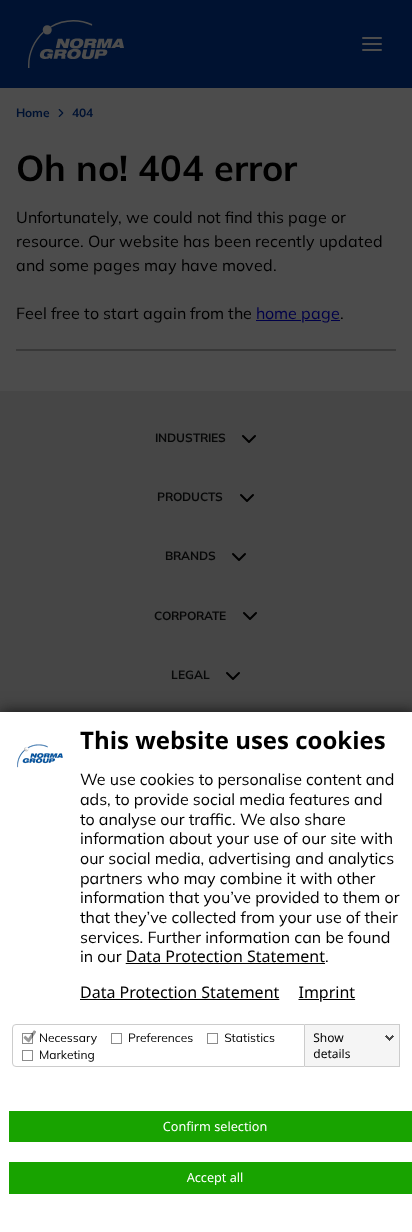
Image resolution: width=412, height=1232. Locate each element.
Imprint (326, 992)
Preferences (160, 1037)
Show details (331, 1046)
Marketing (67, 1054)
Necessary (68, 1037)
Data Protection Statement (225, 956)
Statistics (249, 1037)
